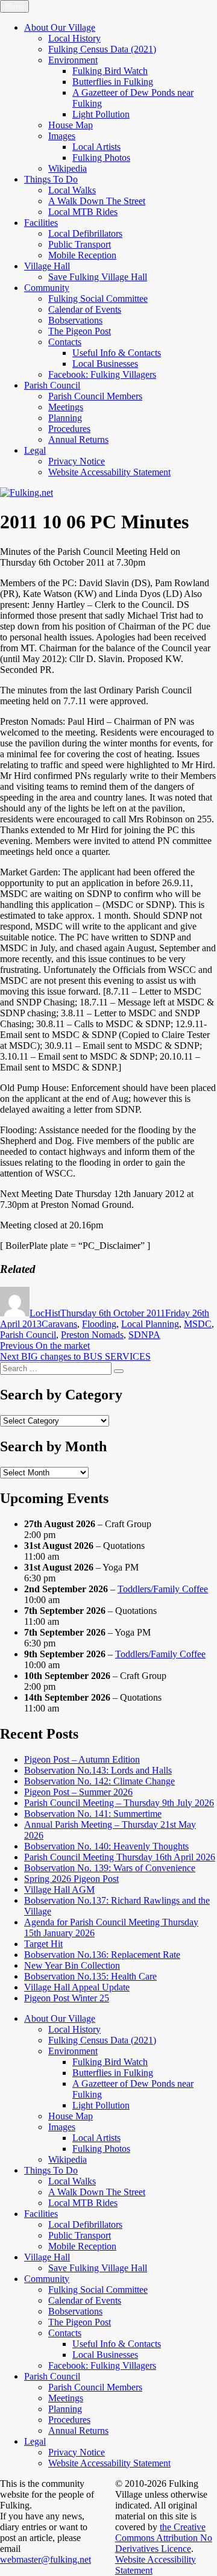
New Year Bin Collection (72, 1965)
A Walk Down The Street (97, 201)
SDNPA (144, 1335)
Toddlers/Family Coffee (163, 1589)
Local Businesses (105, 364)
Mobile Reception (82, 255)
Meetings (66, 407)
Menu (14, 6)
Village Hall (47, 266)
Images (62, 136)
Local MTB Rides (83, 212)
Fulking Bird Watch (110, 71)
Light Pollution (101, 114)
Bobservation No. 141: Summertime (93, 1814)
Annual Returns (78, 439)
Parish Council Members (95, 396)
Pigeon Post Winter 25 (67, 1998)
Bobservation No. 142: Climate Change (99, 1781)
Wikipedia (68, 168)
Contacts (65, 342)
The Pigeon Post (80, 331)
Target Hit (43, 1944)
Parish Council (52, 385)
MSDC (198, 1324)
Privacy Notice (77, 461)
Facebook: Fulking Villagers (102, 374)
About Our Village (60, 27)
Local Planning (150, 1324)
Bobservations (75, 320)
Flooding (99, 1324)
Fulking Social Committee (98, 299)
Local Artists (96, 147)
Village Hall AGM (59, 1890)
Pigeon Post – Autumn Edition (82, 1759)
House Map (71, 125)
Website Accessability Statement (109, 472)
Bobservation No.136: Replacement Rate (102, 1955)
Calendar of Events (85, 309)
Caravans (59, 1324)
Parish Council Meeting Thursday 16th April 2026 (120, 1857)
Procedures (69, 429)
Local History (74, 38)
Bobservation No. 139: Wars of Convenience (110, 1868)
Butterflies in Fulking (113, 82)
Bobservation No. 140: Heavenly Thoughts (106, 1846)
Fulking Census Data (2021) (102, 49)
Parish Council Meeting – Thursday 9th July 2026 (119, 1803)
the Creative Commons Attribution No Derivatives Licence (164, 2538)
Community (47, 288)
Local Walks (72, 190)
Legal (35, 450)
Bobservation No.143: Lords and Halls (98, 1770)
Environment (73, 60)
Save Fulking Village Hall (98, 277)
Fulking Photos (101, 158)
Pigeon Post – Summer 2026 (78, 1792)
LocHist (45, 1313)
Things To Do (51, 179)
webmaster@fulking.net (46, 2559)
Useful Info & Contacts (117, 353)
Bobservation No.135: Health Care (90, 1976)
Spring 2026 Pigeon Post (71, 1879)
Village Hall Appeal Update (77, 1987)
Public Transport (80, 244)
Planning (65, 418)
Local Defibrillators (85, 233)
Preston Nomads (92, 1335)
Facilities (41, 223)
